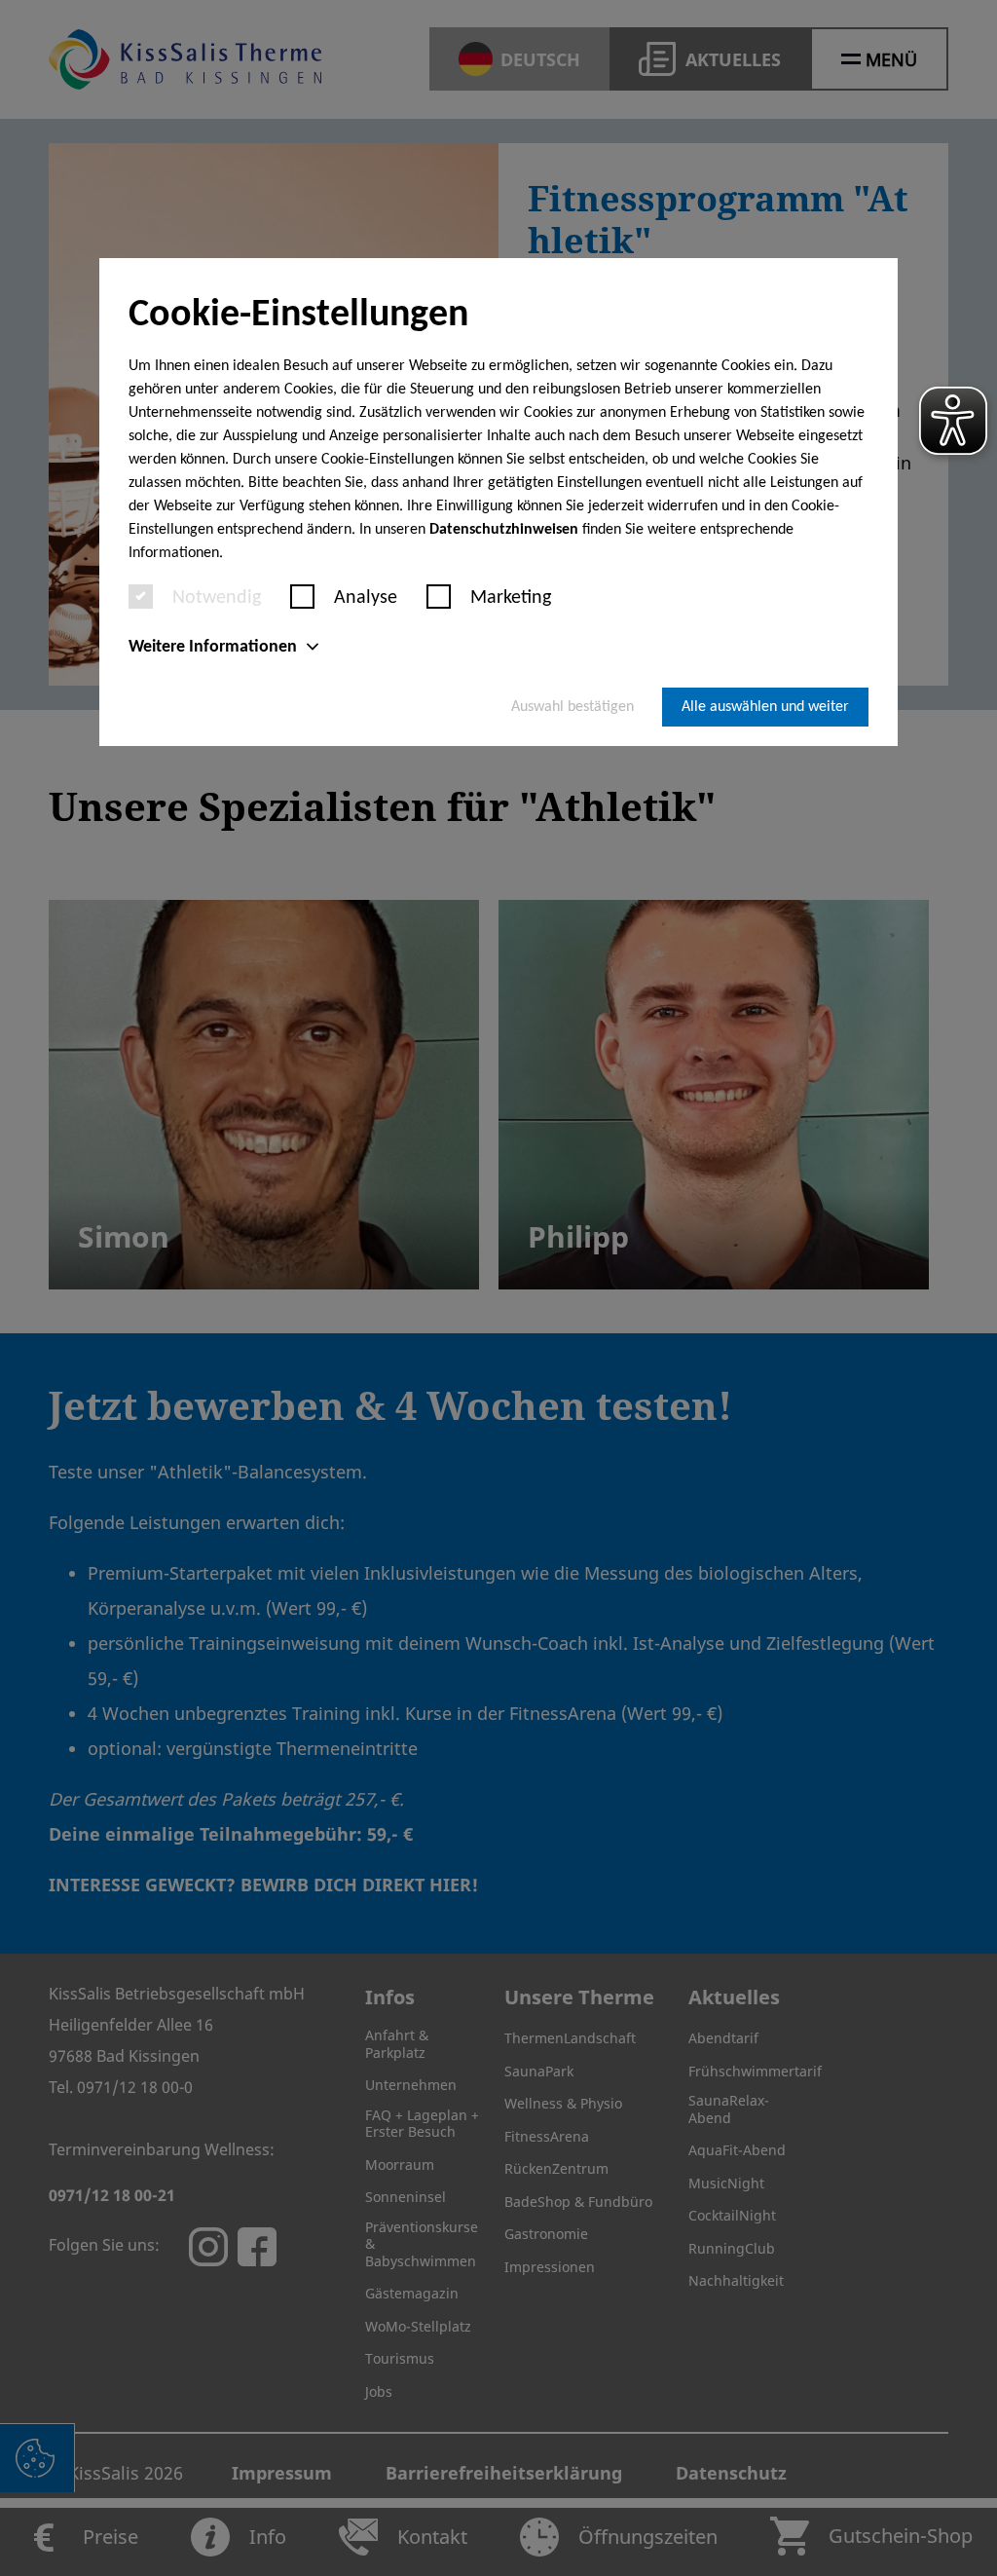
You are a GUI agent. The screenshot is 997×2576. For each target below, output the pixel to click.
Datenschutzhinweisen (504, 530)
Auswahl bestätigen (572, 707)
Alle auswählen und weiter (765, 707)
